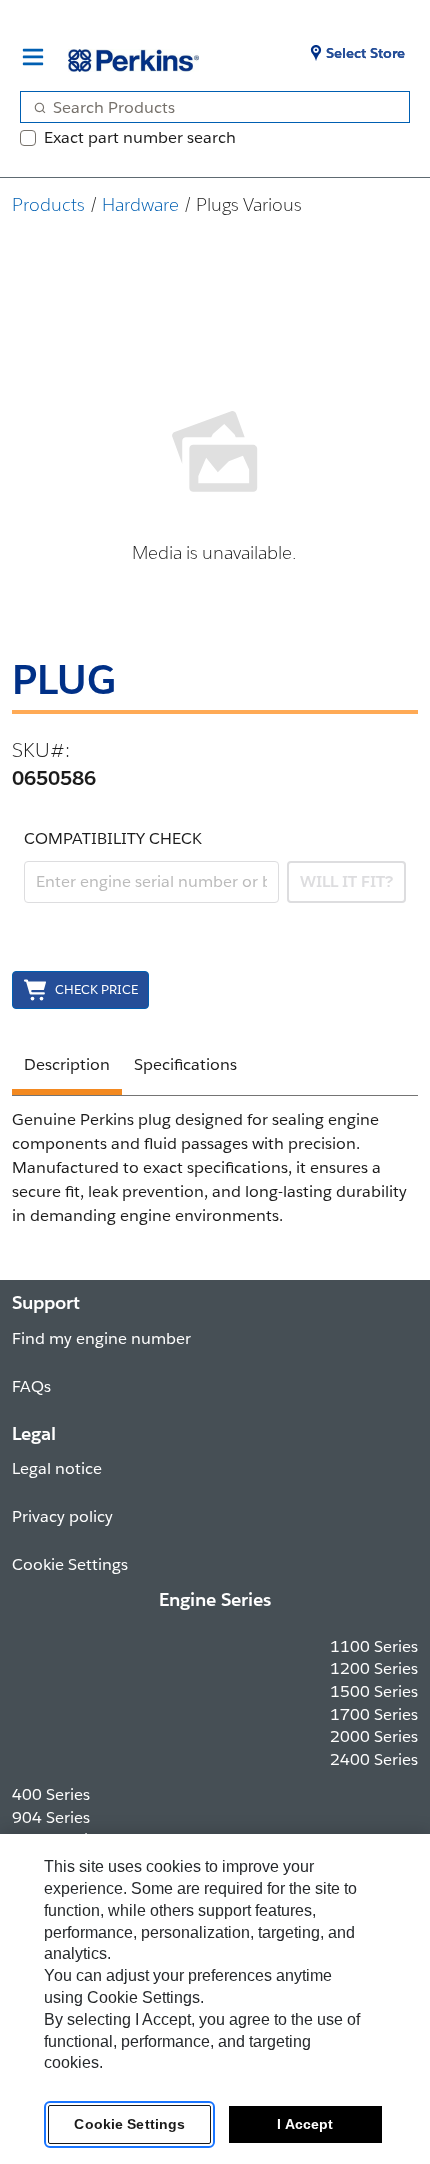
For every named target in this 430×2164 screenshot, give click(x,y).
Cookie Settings (129, 2124)
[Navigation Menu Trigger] (33, 57)
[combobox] (207, 107)
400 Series (51, 1794)
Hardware (140, 204)
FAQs (31, 1386)
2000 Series (374, 1736)
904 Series (51, 1817)
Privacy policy (62, 1516)
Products (48, 204)
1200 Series (374, 1668)
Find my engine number (101, 1338)
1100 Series (374, 1646)
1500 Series (374, 1691)
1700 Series (374, 1714)
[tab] (67, 1068)
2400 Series (374, 1759)
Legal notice (57, 1468)
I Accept (305, 2124)
